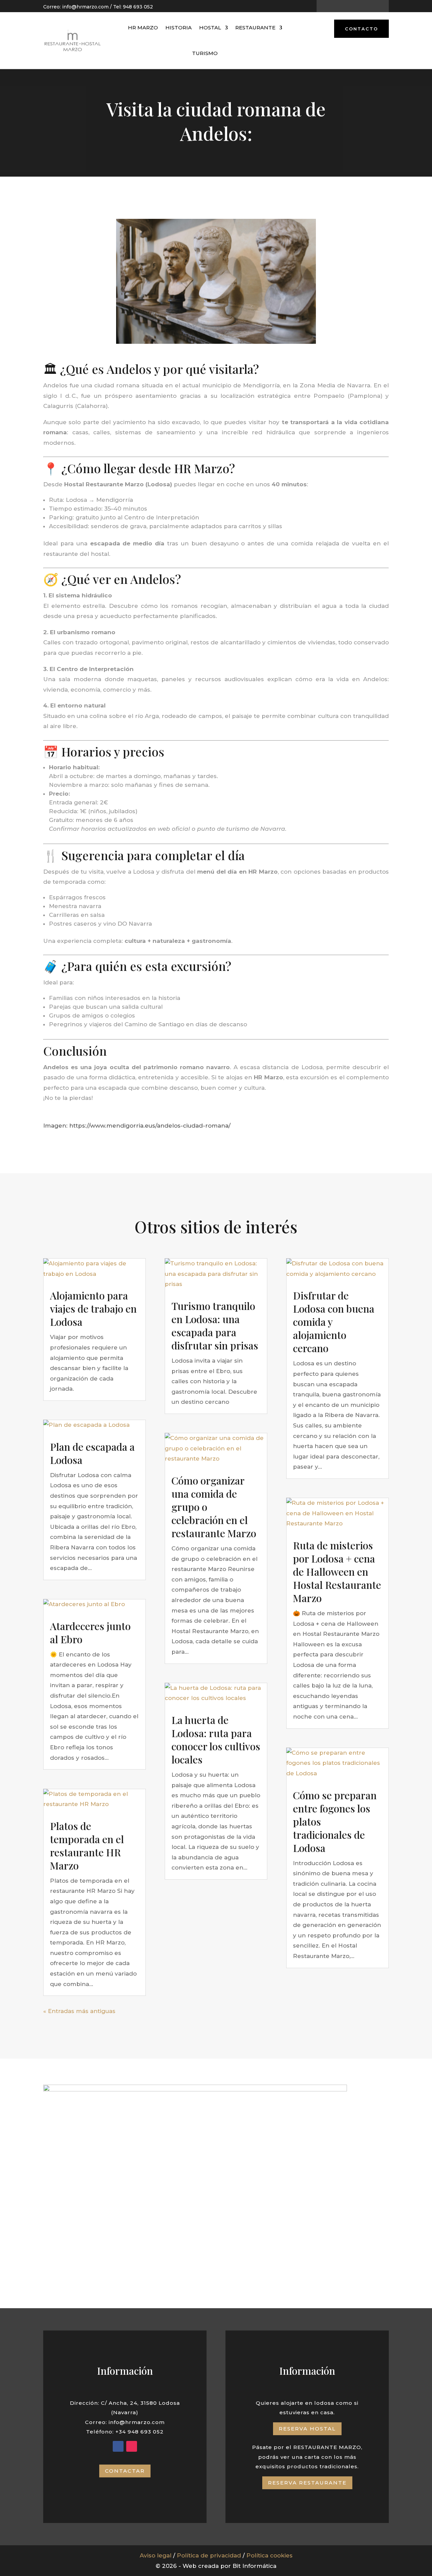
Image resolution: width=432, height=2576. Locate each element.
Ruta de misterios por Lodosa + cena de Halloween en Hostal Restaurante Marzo (337, 1572)
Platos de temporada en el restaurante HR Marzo (87, 1846)
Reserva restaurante (307, 2483)
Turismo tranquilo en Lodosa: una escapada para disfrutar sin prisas (215, 1326)
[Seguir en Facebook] (347, 6)
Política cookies (269, 2555)
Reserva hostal (307, 2429)
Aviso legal (156, 2555)
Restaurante (255, 28)
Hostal (210, 28)
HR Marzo (143, 28)
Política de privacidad (209, 2555)
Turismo (205, 53)
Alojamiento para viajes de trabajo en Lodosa (93, 1309)
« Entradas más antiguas (79, 2011)
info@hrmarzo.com (85, 7)
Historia (179, 28)
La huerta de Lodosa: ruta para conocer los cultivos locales (216, 1740)
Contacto (361, 29)
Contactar (125, 2471)
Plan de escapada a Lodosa (92, 1453)
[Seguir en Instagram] (358, 6)
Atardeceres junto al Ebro (90, 1633)
